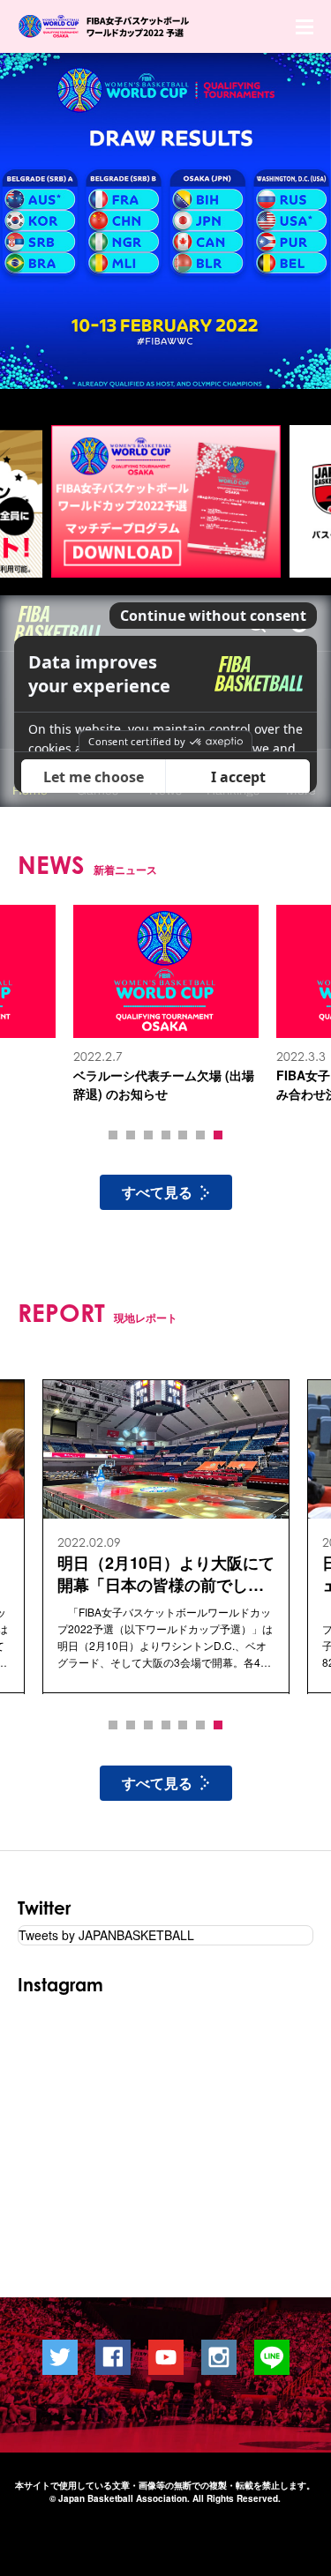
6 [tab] (200, 1135)
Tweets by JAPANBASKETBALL (106, 1935)
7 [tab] (218, 1135)
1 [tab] (113, 1135)
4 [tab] (166, 1135)
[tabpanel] (166, 1004)
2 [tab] (131, 1135)
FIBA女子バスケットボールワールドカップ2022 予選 (105, 26)
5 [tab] (183, 1135)
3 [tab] (148, 1135)
